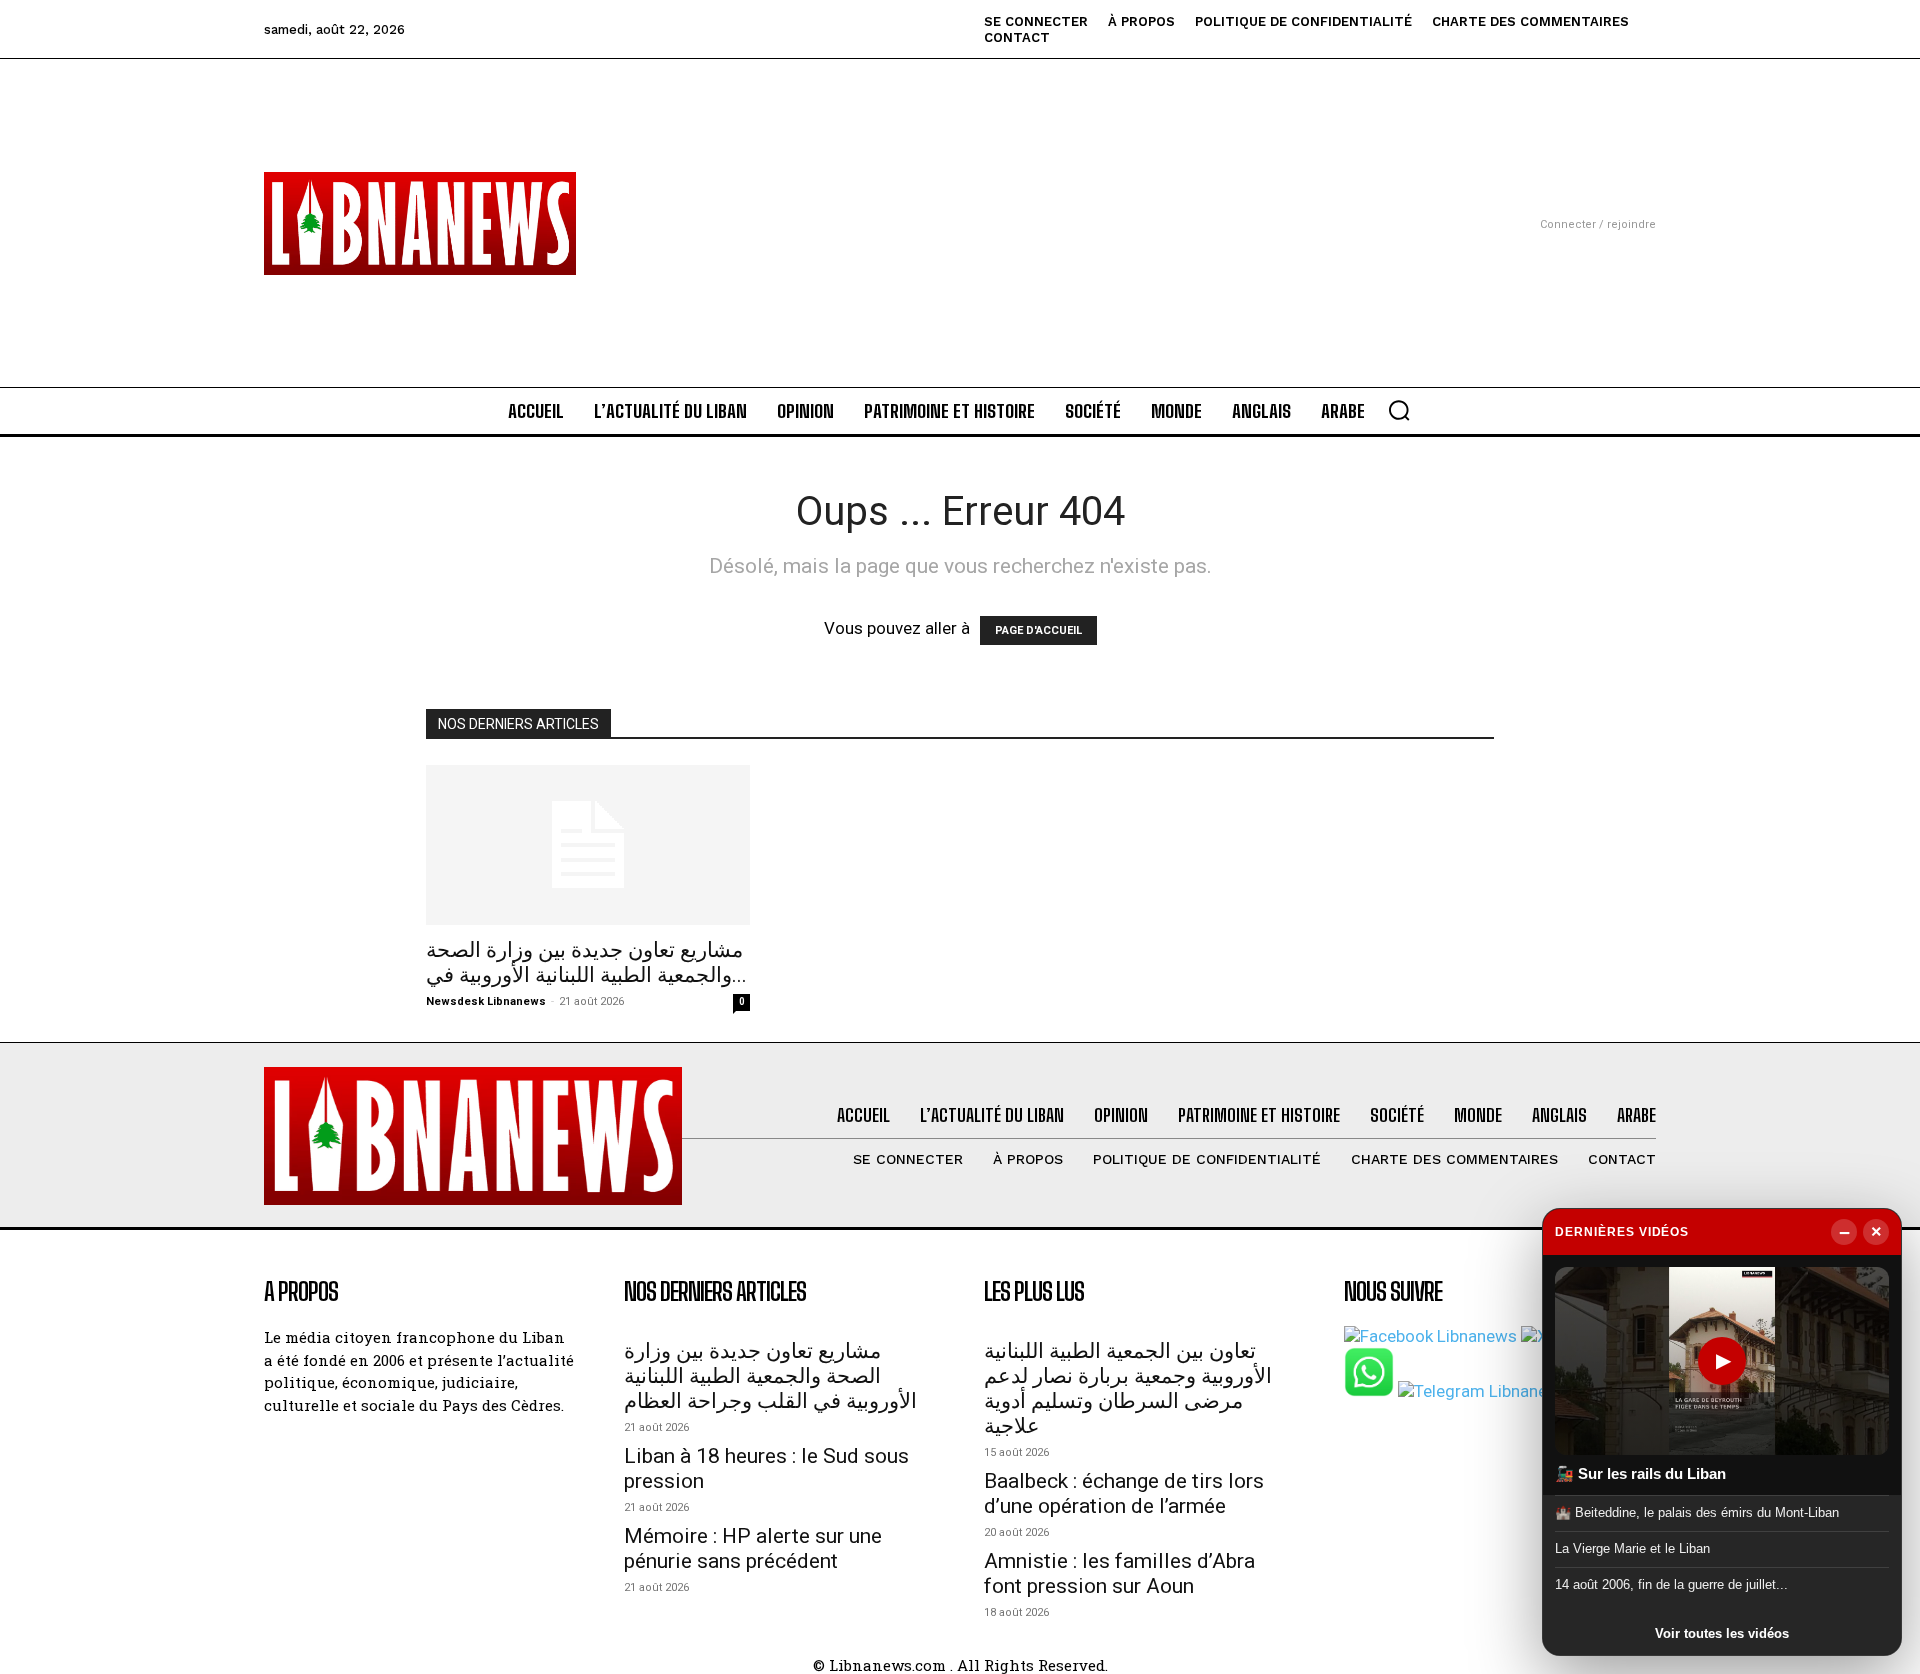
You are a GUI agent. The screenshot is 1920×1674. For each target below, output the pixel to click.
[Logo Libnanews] (420, 223)
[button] (1399, 410)
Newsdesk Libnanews (486, 1001)
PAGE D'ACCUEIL (1038, 630)
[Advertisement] (960, 199)
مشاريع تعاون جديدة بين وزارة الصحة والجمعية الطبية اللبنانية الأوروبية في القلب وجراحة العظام (770, 1376)
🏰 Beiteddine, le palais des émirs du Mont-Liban (1697, 1511)
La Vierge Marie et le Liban (1632, 1548)
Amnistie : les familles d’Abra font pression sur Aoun (1119, 1573)
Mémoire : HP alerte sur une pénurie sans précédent (753, 1548)
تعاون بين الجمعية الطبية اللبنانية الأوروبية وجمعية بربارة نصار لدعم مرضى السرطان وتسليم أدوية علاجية (1128, 1388)
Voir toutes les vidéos (1722, 1633)
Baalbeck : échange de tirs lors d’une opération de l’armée (1124, 1493)
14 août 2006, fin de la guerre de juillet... (1671, 1584)
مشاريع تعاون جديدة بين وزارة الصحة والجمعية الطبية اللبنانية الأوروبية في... (586, 962)
